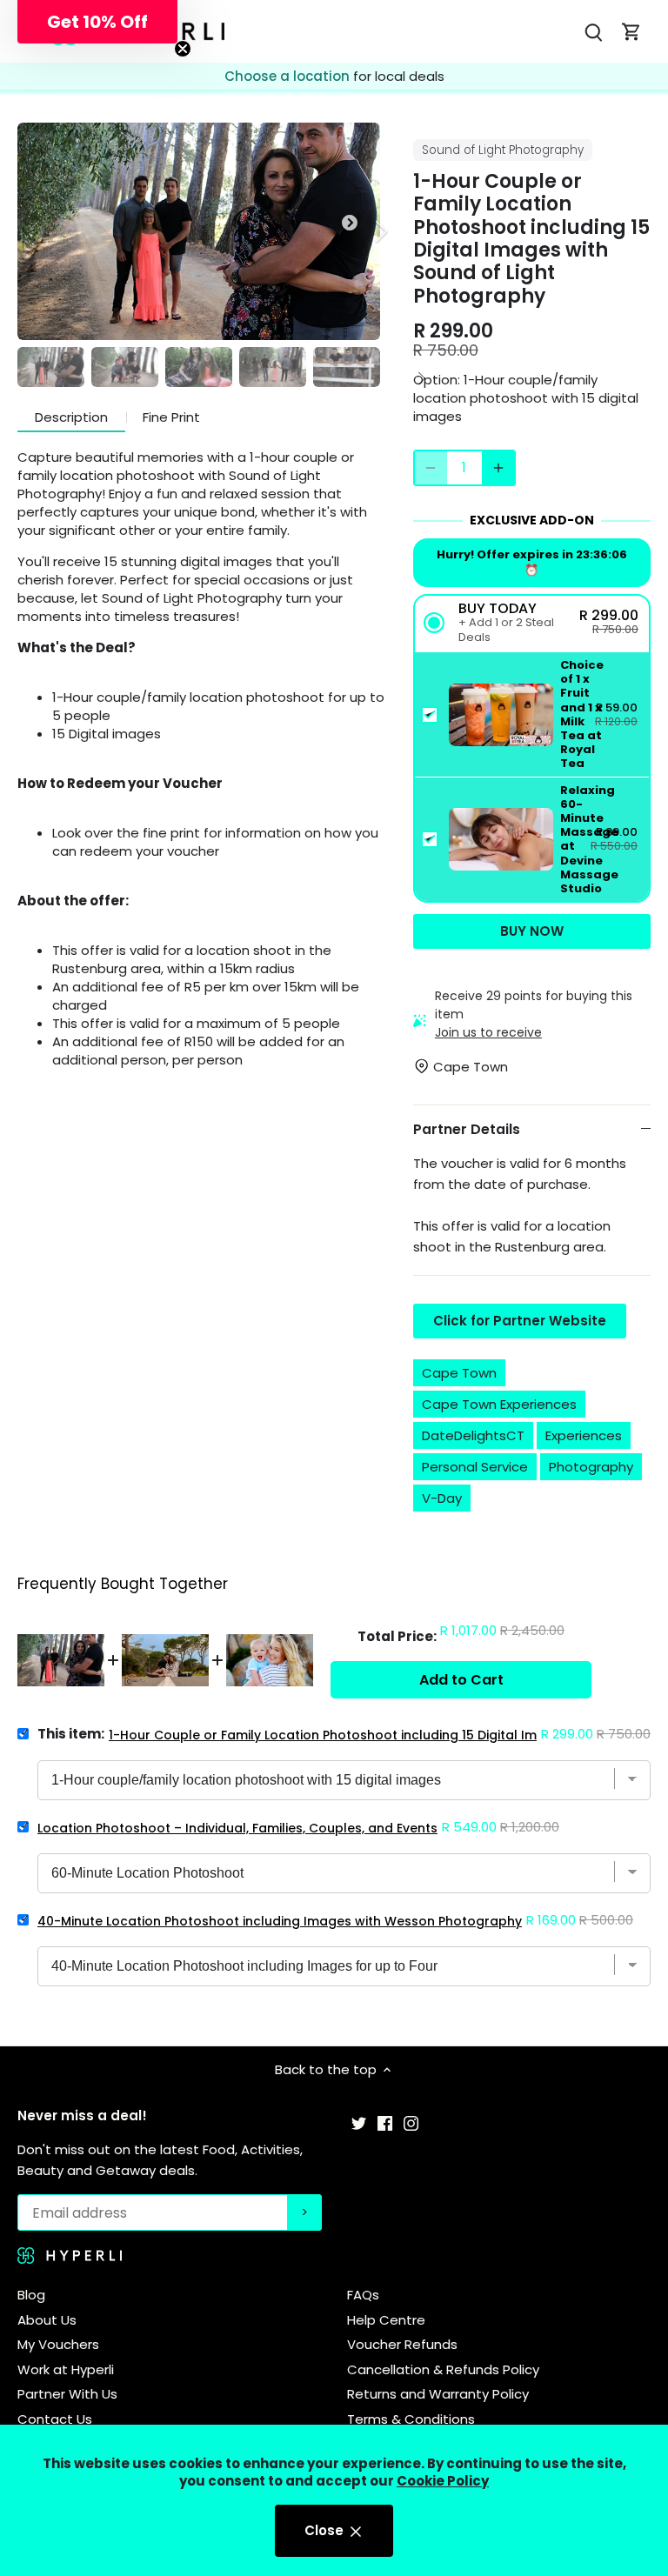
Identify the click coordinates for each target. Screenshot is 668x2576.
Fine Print (171, 417)
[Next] (358, 231)
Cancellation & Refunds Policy (443, 2369)
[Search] (593, 32)
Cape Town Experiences (499, 1404)
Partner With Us (67, 2394)
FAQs (363, 2295)
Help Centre (386, 2320)
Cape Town (459, 1373)
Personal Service (475, 1467)
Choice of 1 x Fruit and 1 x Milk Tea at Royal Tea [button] (582, 715)
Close (326, 2530)
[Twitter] (359, 2122)
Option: (437, 380)
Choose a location (289, 76)
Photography (591, 1467)
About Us (47, 2320)
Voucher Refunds (402, 2344)
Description (71, 417)
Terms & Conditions (411, 2419)
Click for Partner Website (520, 1321)
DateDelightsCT (473, 1435)
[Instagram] (411, 2122)
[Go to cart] (631, 32)
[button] (532, 623)
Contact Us (55, 2419)
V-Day (442, 1498)
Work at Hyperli (66, 2369)
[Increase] (498, 468)
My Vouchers (58, 2344)
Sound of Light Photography (503, 150)
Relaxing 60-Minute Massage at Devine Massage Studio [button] (589, 840)
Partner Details (467, 1129)
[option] (199, 231)
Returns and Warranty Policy (438, 2394)
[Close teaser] (183, 49)
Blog (31, 2295)
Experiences (584, 1435)
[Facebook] (385, 2122)
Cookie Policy (443, 2481)
